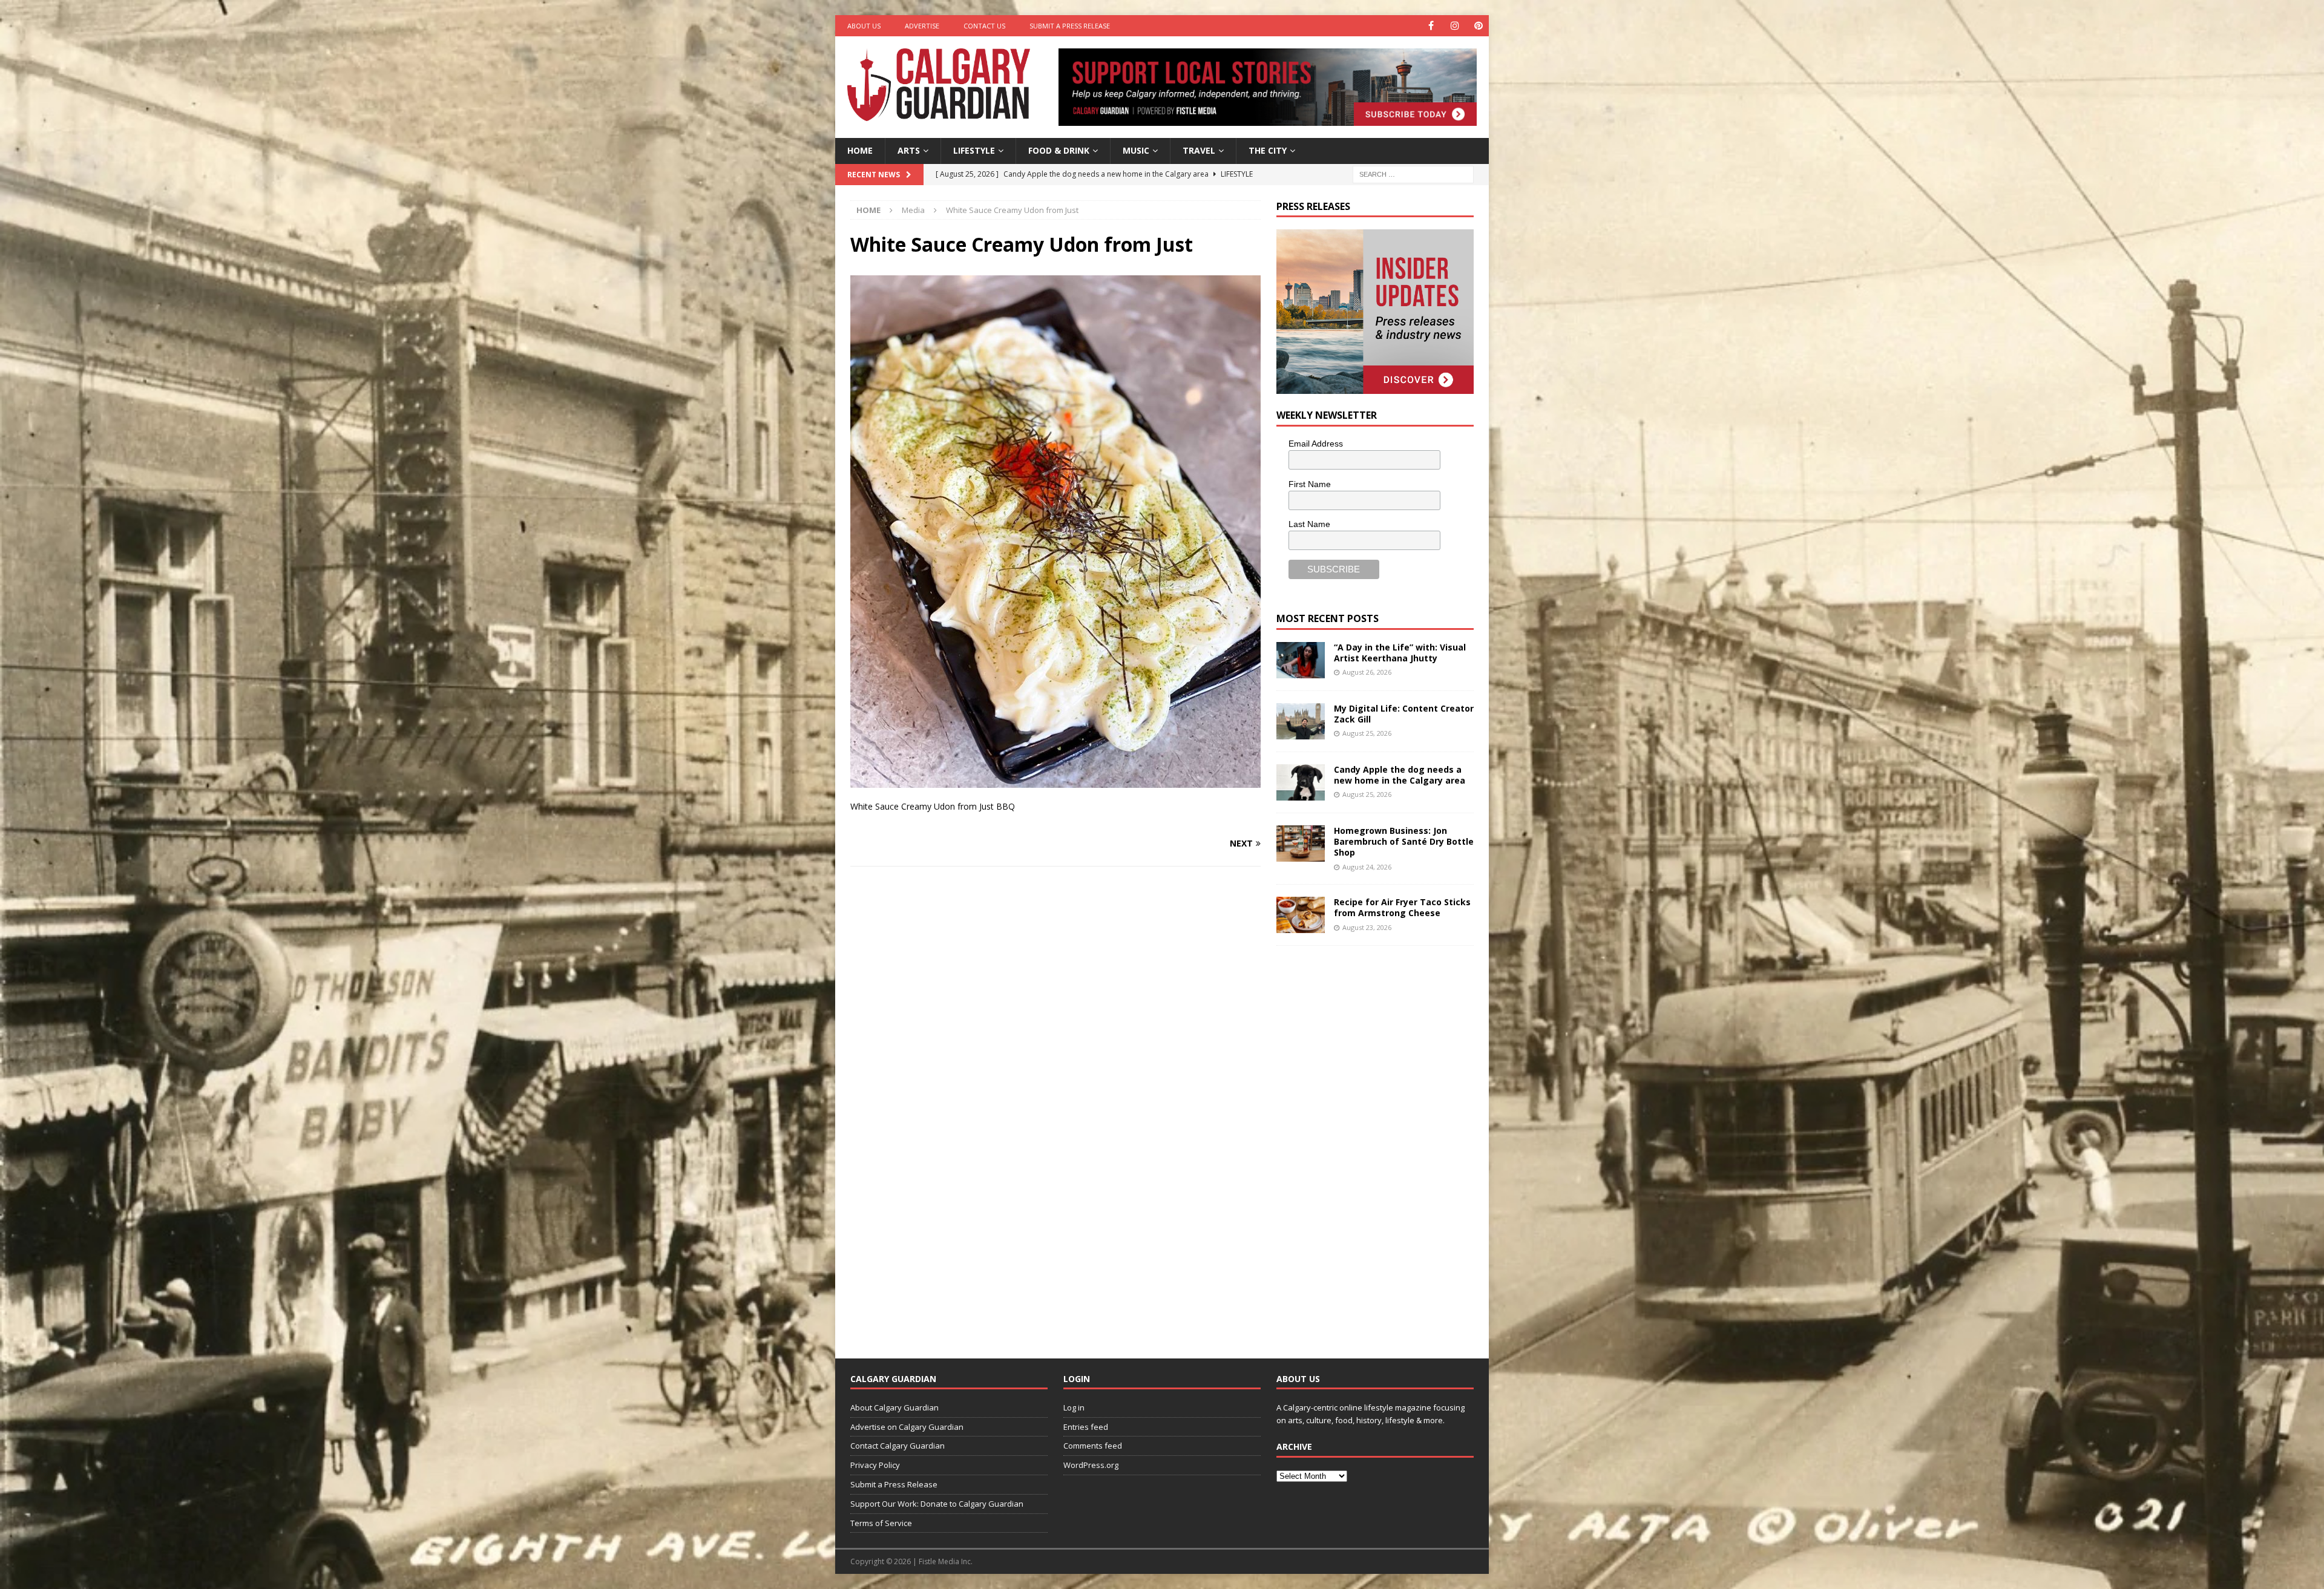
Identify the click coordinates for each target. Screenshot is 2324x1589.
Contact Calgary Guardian (898, 1446)
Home (860, 150)
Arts (909, 150)
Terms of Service (881, 1523)
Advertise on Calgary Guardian (907, 1427)
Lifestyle (974, 150)
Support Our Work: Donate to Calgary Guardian (937, 1504)
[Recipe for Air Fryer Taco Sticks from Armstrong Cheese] (1301, 915)
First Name (1310, 484)
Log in (1074, 1407)
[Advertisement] (1367, 1142)
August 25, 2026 (1367, 733)
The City (1268, 150)
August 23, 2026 (1367, 927)
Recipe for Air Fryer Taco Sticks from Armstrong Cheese (1402, 907)
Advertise (922, 26)
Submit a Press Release (1070, 26)
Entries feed (1086, 1427)
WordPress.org (1091, 1465)
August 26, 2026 (1367, 672)
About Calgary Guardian (894, 1407)
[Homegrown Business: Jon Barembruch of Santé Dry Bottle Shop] (1301, 844)
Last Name (1309, 524)
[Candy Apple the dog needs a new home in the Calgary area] (1301, 782)
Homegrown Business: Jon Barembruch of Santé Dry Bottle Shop (1404, 841)
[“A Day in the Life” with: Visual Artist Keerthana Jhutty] (1301, 660)
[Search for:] (1413, 173)
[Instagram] (1455, 26)
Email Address (1316, 444)
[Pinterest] (1478, 26)
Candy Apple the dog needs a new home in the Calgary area (1400, 775)
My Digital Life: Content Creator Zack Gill (1404, 714)
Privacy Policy (875, 1465)
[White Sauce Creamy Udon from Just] (1055, 781)
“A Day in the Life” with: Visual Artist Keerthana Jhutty (1400, 653)
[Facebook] (1431, 26)
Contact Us (984, 26)
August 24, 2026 (1367, 867)
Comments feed (1093, 1446)
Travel (1199, 150)
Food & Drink (1059, 150)
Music (1136, 150)
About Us (864, 26)
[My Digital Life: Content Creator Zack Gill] (1301, 721)
